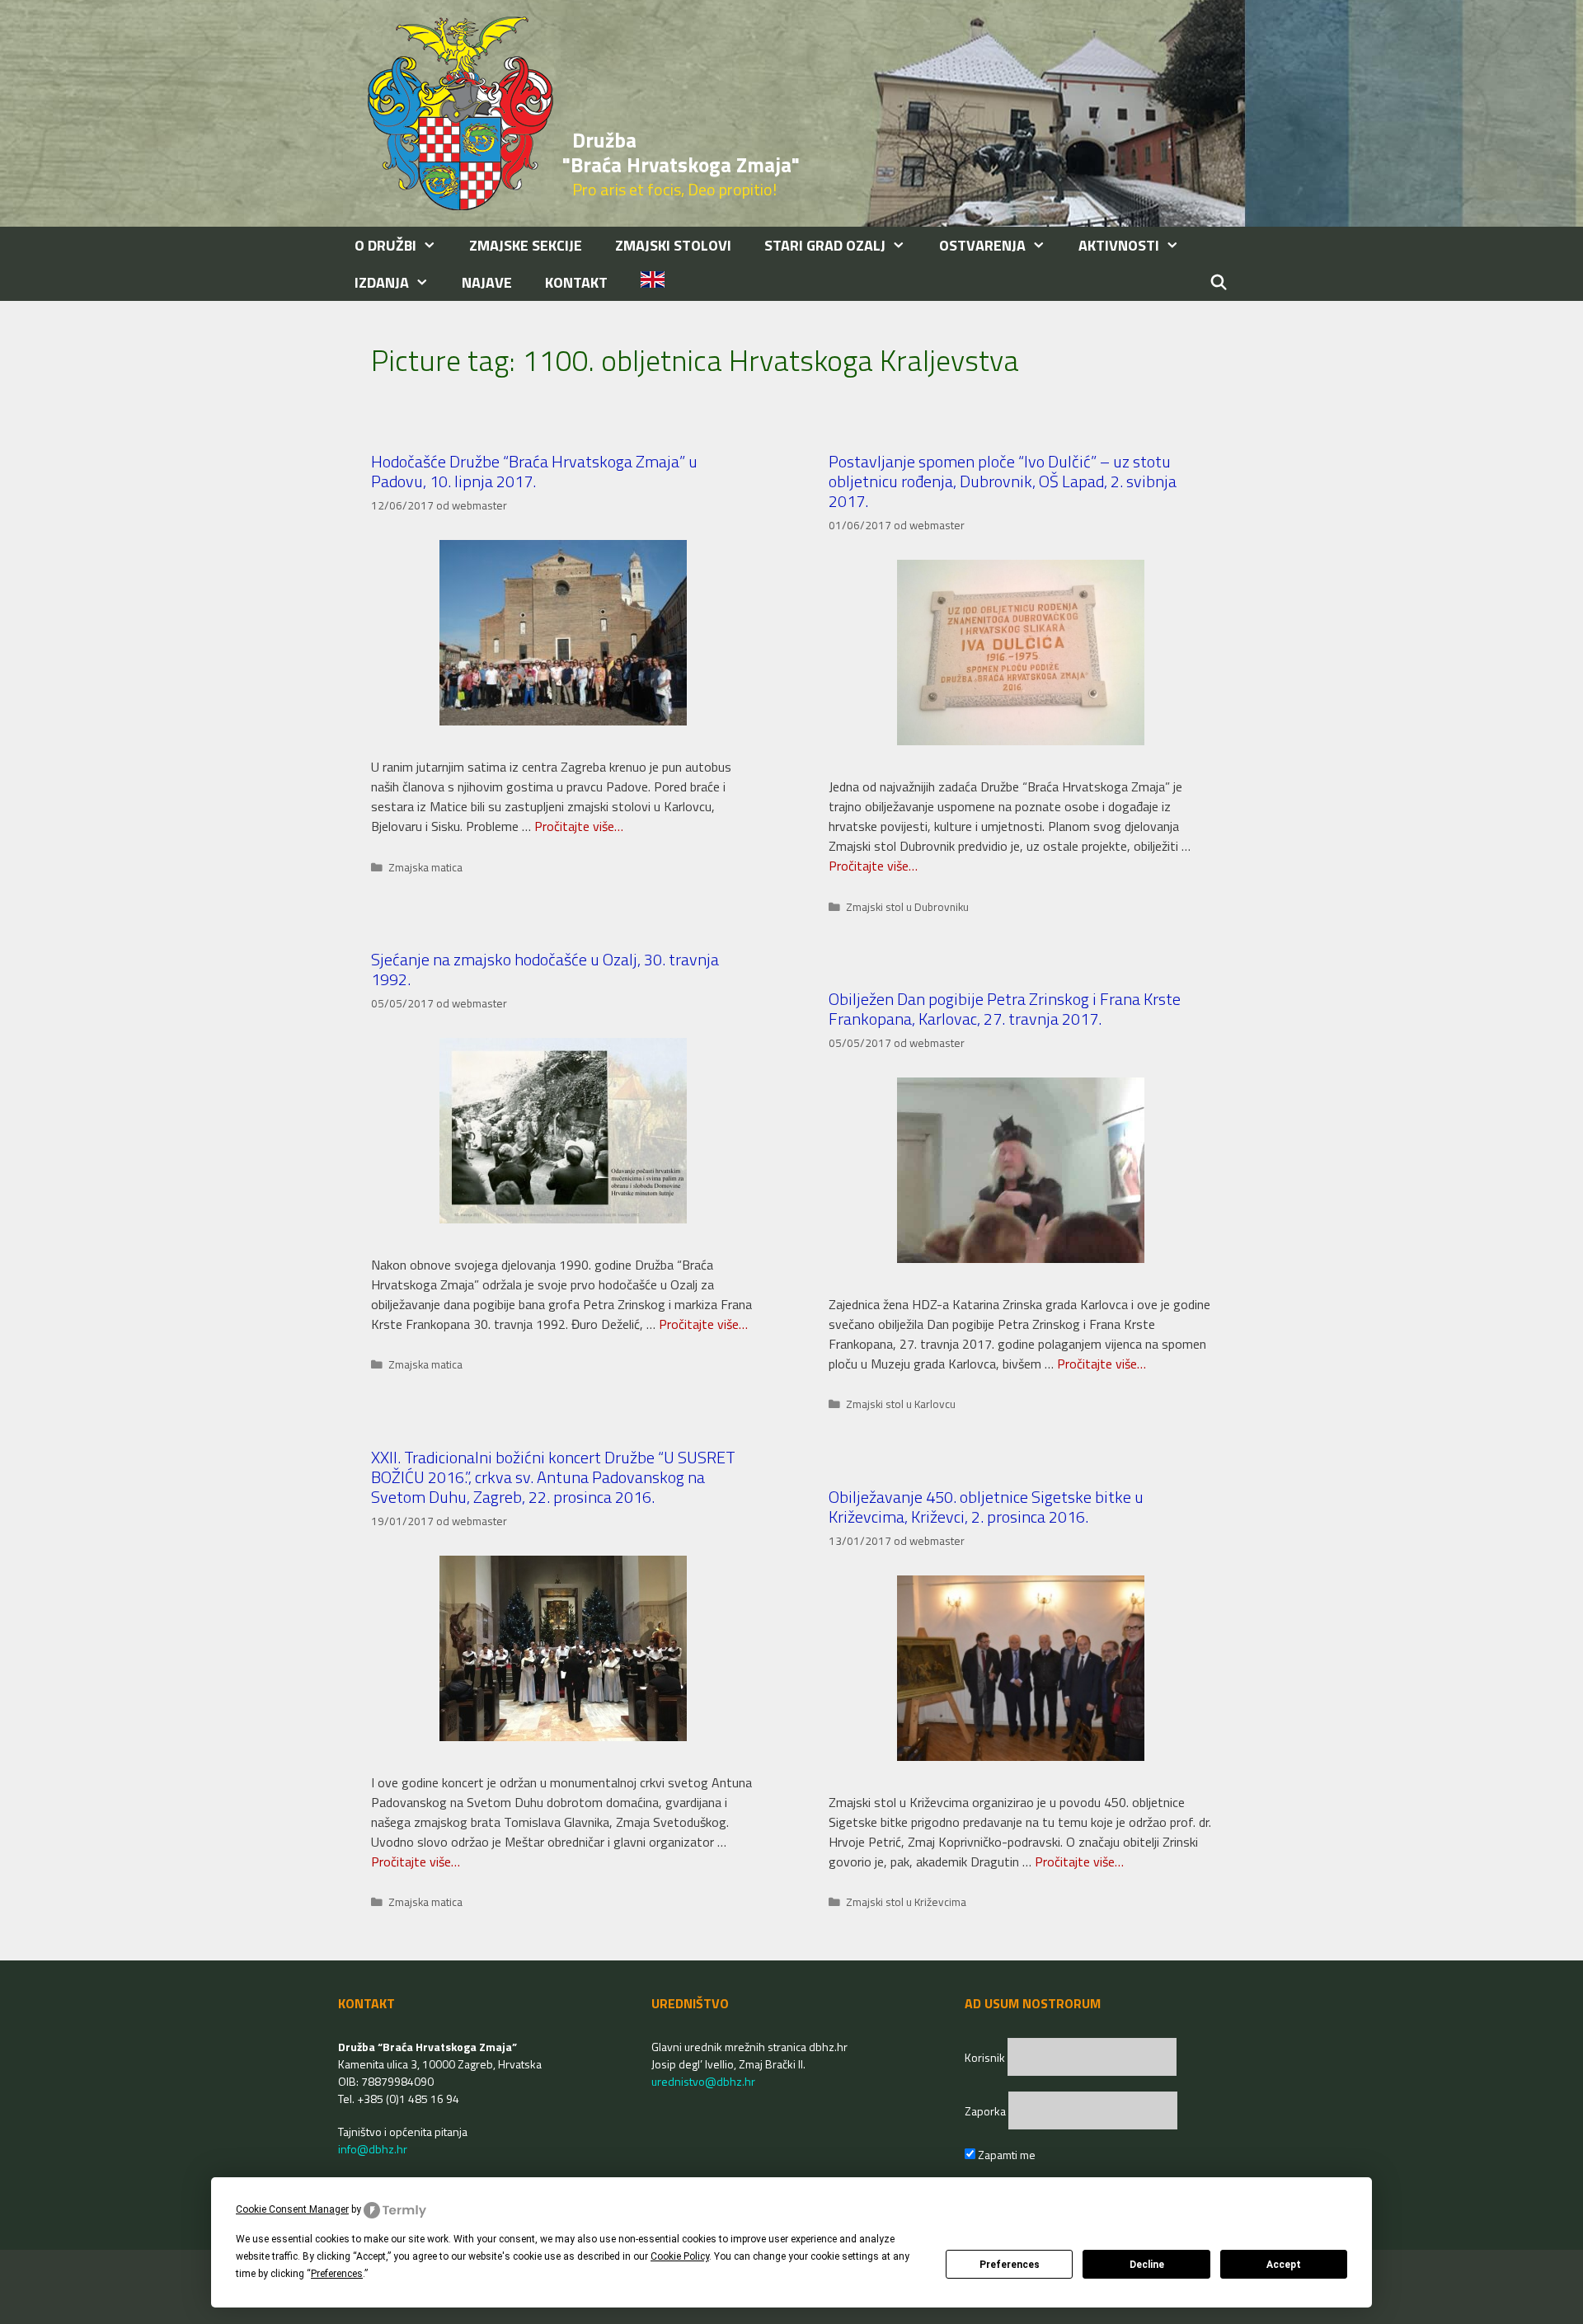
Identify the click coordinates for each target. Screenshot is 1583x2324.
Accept (1284, 2265)
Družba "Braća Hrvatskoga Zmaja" (681, 153)
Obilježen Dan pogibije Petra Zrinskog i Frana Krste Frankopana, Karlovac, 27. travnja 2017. (1005, 1009)
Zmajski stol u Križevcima (906, 1902)
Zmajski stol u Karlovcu (901, 1404)
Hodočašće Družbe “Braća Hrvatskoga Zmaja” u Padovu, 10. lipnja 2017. (534, 471)
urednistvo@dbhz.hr (703, 2081)
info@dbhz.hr (373, 2149)
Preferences (1010, 2265)
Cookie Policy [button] (680, 2256)
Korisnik (986, 2057)
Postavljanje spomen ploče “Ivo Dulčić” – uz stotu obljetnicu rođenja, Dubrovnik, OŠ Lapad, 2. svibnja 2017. (1003, 481)
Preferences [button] (337, 2274)
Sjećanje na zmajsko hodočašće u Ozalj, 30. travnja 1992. (545, 969)
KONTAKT (576, 282)
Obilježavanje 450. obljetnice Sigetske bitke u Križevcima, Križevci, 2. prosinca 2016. (986, 1507)
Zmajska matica (425, 867)
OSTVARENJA (982, 245)
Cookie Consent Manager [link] (292, 2209)
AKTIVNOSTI (1119, 245)
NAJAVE (487, 282)
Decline (1147, 2265)
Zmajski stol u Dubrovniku (907, 907)
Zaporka (986, 2111)
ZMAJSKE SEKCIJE (526, 245)
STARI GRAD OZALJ (825, 245)
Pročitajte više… (579, 826)
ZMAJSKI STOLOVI (673, 245)
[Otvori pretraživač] (1219, 282)
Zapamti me (1005, 2155)
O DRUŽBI (385, 245)
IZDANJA (382, 282)
